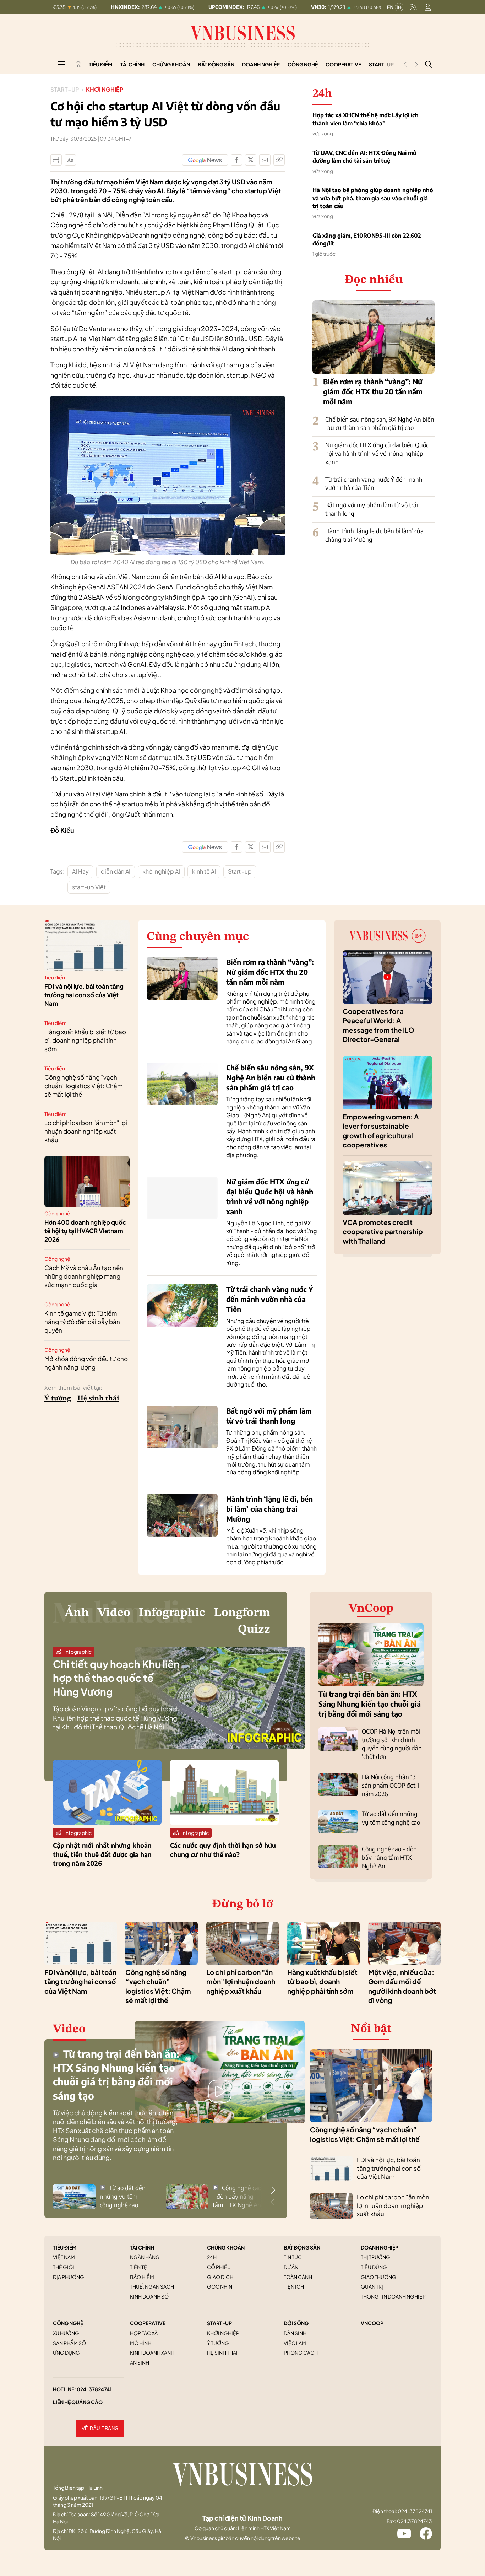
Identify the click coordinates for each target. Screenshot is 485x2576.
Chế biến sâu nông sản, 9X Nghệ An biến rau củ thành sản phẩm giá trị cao (380, 423)
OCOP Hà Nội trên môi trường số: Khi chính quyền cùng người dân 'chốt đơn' (392, 1744)
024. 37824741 (94, 2389)
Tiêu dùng (374, 2267)
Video (114, 1613)
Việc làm (295, 2343)
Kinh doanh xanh (152, 2353)
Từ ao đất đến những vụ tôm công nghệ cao (391, 1818)
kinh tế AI (204, 871)
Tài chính (132, 64)
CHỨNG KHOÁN (226, 2247)
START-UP (219, 2323)
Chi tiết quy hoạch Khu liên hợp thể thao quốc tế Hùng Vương (116, 1678)
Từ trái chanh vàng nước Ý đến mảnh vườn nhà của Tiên (374, 484)
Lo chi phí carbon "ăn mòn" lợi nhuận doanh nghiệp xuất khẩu (86, 1131)
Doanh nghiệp (261, 64)
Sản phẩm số (69, 2343)
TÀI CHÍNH (142, 2247)
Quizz (254, 1630)
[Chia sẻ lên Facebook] (236, 160)
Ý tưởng (58, 1399)
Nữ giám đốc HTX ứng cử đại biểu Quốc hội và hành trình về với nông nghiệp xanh (377, 453)
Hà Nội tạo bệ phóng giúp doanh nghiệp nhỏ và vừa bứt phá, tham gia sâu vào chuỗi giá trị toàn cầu (373, 198)
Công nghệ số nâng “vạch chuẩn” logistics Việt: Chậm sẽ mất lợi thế (83, 1086)
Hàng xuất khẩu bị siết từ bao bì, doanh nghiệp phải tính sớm (85, 1040)
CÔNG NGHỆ (68, 2323)
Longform (242, 1613)
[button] (273, 2190)
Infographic (172, 1613)
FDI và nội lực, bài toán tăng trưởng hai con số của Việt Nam (84, 995)
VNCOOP (372, 2323)
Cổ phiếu (219, 2267)
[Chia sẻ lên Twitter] (251, 160)
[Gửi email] (265, 160)
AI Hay (80, 871)
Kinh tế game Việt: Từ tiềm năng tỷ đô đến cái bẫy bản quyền (82, 1322)
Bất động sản (216, 64)
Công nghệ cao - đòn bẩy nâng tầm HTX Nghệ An (389, 1857)
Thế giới (64, 2267)
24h (212, 2257)
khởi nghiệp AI (161, 871)
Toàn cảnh (298, 2277)
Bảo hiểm (142, 2277)
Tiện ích (294, 2286)
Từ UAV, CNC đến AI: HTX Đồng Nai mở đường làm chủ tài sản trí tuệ (364, 157)
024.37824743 (415, 2521)
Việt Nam (64, 2257)
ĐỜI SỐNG (296, 2323)
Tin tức (293, 2257)
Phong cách (301, 2353)
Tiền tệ (138, 2267)
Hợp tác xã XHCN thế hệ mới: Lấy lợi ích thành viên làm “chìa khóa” (366, 119)
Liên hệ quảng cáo (78, 2402)
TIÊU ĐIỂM (65, 2247)
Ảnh (77, 1613)
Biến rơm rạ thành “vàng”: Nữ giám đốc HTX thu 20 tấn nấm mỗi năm (373, 391)
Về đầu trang (100, 2428)
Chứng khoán (171, 64)
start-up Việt (89, 887)
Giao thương (378, 2277)
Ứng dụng (66, 2353)
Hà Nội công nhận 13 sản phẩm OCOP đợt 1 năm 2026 (390, 1785)
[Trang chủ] (78, 64)
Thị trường (375, 2257)
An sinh (140, 2362)
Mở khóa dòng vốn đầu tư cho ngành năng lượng (86, 1363)
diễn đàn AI (116, 871)
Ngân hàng (145, 2257)
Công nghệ (303, 64)
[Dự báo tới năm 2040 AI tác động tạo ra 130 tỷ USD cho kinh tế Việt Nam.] (168, 400)
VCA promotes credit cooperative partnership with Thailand (383, 1232)
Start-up (65, 89)
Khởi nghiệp (105, 89)
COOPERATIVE (148, 2323)
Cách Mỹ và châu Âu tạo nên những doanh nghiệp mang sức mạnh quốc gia (84, 1276)
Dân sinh (295, 2333)
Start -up (240, 871)
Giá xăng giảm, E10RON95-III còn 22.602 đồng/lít (367, 239)
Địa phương (69, 2277)
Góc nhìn (220, 2286)
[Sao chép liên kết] (279, 160)
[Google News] (205, 160)
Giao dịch (220, 2277)
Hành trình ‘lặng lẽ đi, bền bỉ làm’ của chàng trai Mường (269, 1509)
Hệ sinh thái (98, 1399)
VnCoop (371, 1609)
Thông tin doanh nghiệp (393, 2296)
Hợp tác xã (144, 2333)
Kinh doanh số (149, 2296)
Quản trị (372, 2286)
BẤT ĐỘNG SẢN (302, 2247)
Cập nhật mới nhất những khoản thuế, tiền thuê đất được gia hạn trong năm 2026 (102, 1854)
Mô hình (141, 2343)
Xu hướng (66, 2333)
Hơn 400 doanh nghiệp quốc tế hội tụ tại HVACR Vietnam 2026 (85, 1231)
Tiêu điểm (101, 64)
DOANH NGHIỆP (380, 2247)
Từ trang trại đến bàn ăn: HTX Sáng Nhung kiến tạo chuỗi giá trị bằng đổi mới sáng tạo (370, 1704)
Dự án (291, 2267)
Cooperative (343, 64)
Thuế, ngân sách (152, 2286)
